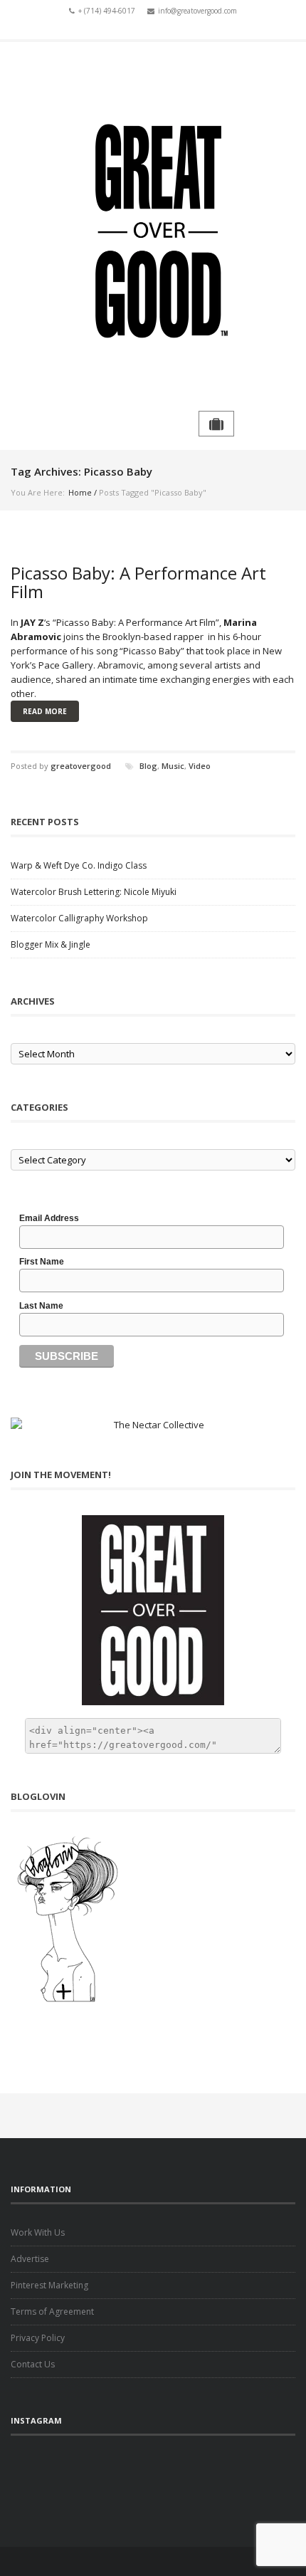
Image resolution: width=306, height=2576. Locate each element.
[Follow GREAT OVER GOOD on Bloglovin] (153, 1919)
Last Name (41, 1306)
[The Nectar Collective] (153, 1425)
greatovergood (81, 766)
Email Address (49, 1218)
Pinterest (194, 27)
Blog (148, 766)
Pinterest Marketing (49, 2285)
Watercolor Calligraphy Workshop (79, 918)
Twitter (132, 27)
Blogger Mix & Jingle (51, 944)
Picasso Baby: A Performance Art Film (138, 582)
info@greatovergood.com (197, 11)
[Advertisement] (153, 2478)
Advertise (30, 2259)
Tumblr (153, 27)
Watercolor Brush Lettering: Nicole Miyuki (94, 892)
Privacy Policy (38, 2338)
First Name (42, 1262)
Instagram (174, 27)
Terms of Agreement (52, 2311)
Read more (45, 711)
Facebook (112, 27)
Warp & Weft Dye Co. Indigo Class (79, 865)
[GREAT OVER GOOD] (153, 226)
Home (80, 492)
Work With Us (38, 2232)
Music (173, 766)
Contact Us (33, 2364)
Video (200, 766)
